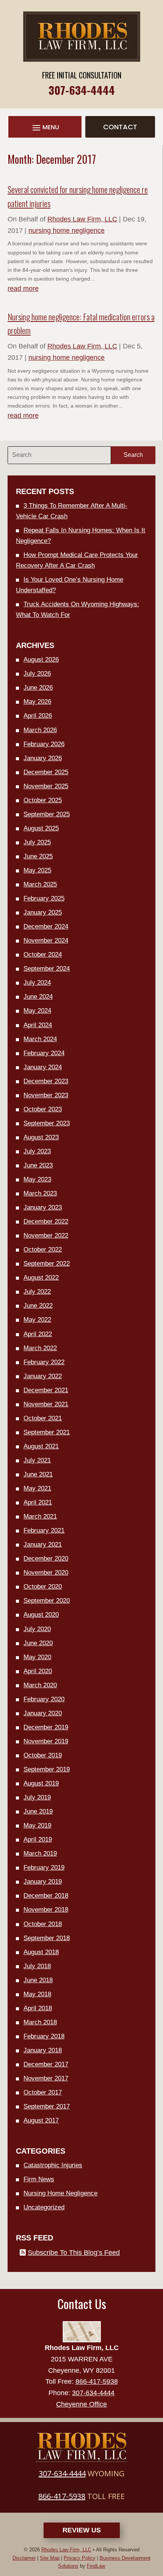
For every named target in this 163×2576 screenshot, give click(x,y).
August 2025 (41, 828)
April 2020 (38, 1671)
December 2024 (46, 926)
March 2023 (40, 1193)
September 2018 (47, 1938)
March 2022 (40, 1348)
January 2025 (43, 912)
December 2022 (46, 1221)
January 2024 (43, 1067)
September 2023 (47, 1123)
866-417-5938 (97, 2381)
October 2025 (43, 800)
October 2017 (43, 2092)
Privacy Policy (80, 2558)
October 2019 (43, 1755)
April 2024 (38, 1025)
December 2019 (46, 1727)
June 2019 (38, 1811)
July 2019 (37, 1797)
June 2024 (38, 997)
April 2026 (38, 716)
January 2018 (43, 2050)
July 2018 (37, 1966)
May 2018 (37, 1994)
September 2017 (47, 2106)
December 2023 (46, 1081)
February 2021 (44, 1530)
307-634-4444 (82, 90)
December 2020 (46, 1559)
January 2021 (43, 1545)
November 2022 (46, 1235)
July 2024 (37, 983)
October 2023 (43, 1109)
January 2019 (43, 1882)
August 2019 (41, 1783)
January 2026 (43, 758)
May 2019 (37, 1825)
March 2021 (40, 1516)
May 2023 (37, 1179)
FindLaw (96, 2566)
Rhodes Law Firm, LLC (82, 219)
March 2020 (40, 1685)
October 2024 (43, 955)
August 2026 (41, 660)
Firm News (39, 2179)
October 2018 (43, 1924)
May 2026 (37, 702)
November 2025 (46, 786)
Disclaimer (24, 2558)
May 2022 (37, 1320)
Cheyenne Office (81, 2404)
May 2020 (37, 1657)
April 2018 (38, 2008)
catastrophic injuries (53, 2165)
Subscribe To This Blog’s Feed (74, 2253)
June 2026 (38, 688)
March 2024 (40, 1039)
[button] (45, 128)
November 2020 (46, 1573)
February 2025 (44, 898)
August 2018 (41, 1952)
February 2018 (44, 2036)
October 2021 (43, 1418)
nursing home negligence (67, 231)
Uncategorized (44, 2207)
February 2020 (44, 1699)
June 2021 (38, 1474)
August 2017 (41, 2120)
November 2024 (46, 941)
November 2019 (46, 1741)
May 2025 (37, 870)
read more (23, 289)
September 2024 (47, 969)
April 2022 (38, 1334)
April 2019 (38, 1839)
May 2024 (37, 1011)
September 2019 (47, 1769)
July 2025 (37, 842)
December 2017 (46, 2064)
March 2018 (40, 2022)
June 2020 (38, 1643)
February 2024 (44, 1053)
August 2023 (41, 1137)
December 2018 (46, 1896)
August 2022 (41, 1278)
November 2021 (46, 1404)
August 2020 (41, 1615)
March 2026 (40, 730)
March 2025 (40, 884)
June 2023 (38, 1165)
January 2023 (43, 1207)
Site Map (50, 2558)
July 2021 (37, 1460)
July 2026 (37, 674)
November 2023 (46, 1095)
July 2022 (37, 1292)
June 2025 (38, 856)
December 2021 (46, 1390)
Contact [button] (120, 127)
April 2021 (38, 1502)
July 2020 (37, 1629)
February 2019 (44, 1868)
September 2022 (47, 1264)
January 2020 (43, 1713)
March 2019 (40, 1854)
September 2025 (47, 814)
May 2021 (37, 1488)
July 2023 (37, 1151)
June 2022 (38, 1306)
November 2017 (46, 2078)
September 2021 (47, 1432)
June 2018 (38, 1980)
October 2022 (43, 1250)
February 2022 (44, 1362)
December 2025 (46, 772)
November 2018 (46, 1910)
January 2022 (43, 1376)
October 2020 (43, 1587)
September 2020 (47, 1601)
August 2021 (41, 1446)
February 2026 (44, 744)
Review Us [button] (82, 2530)
